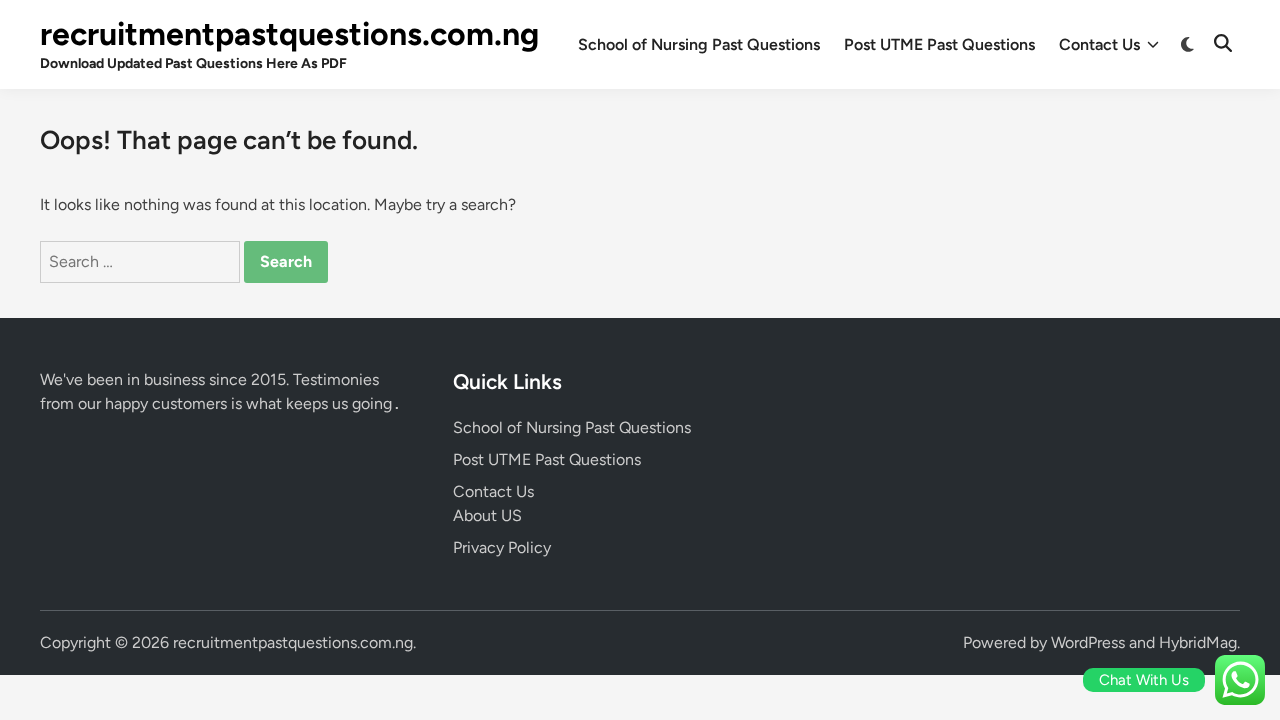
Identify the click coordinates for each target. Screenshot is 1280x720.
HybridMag (1198, 642)
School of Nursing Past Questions (699, 44)
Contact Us (1099, 44)
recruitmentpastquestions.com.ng (289, 34)
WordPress (1088, 642)
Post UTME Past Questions (939, 44)
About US (487, 515)
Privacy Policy (502, 547)
